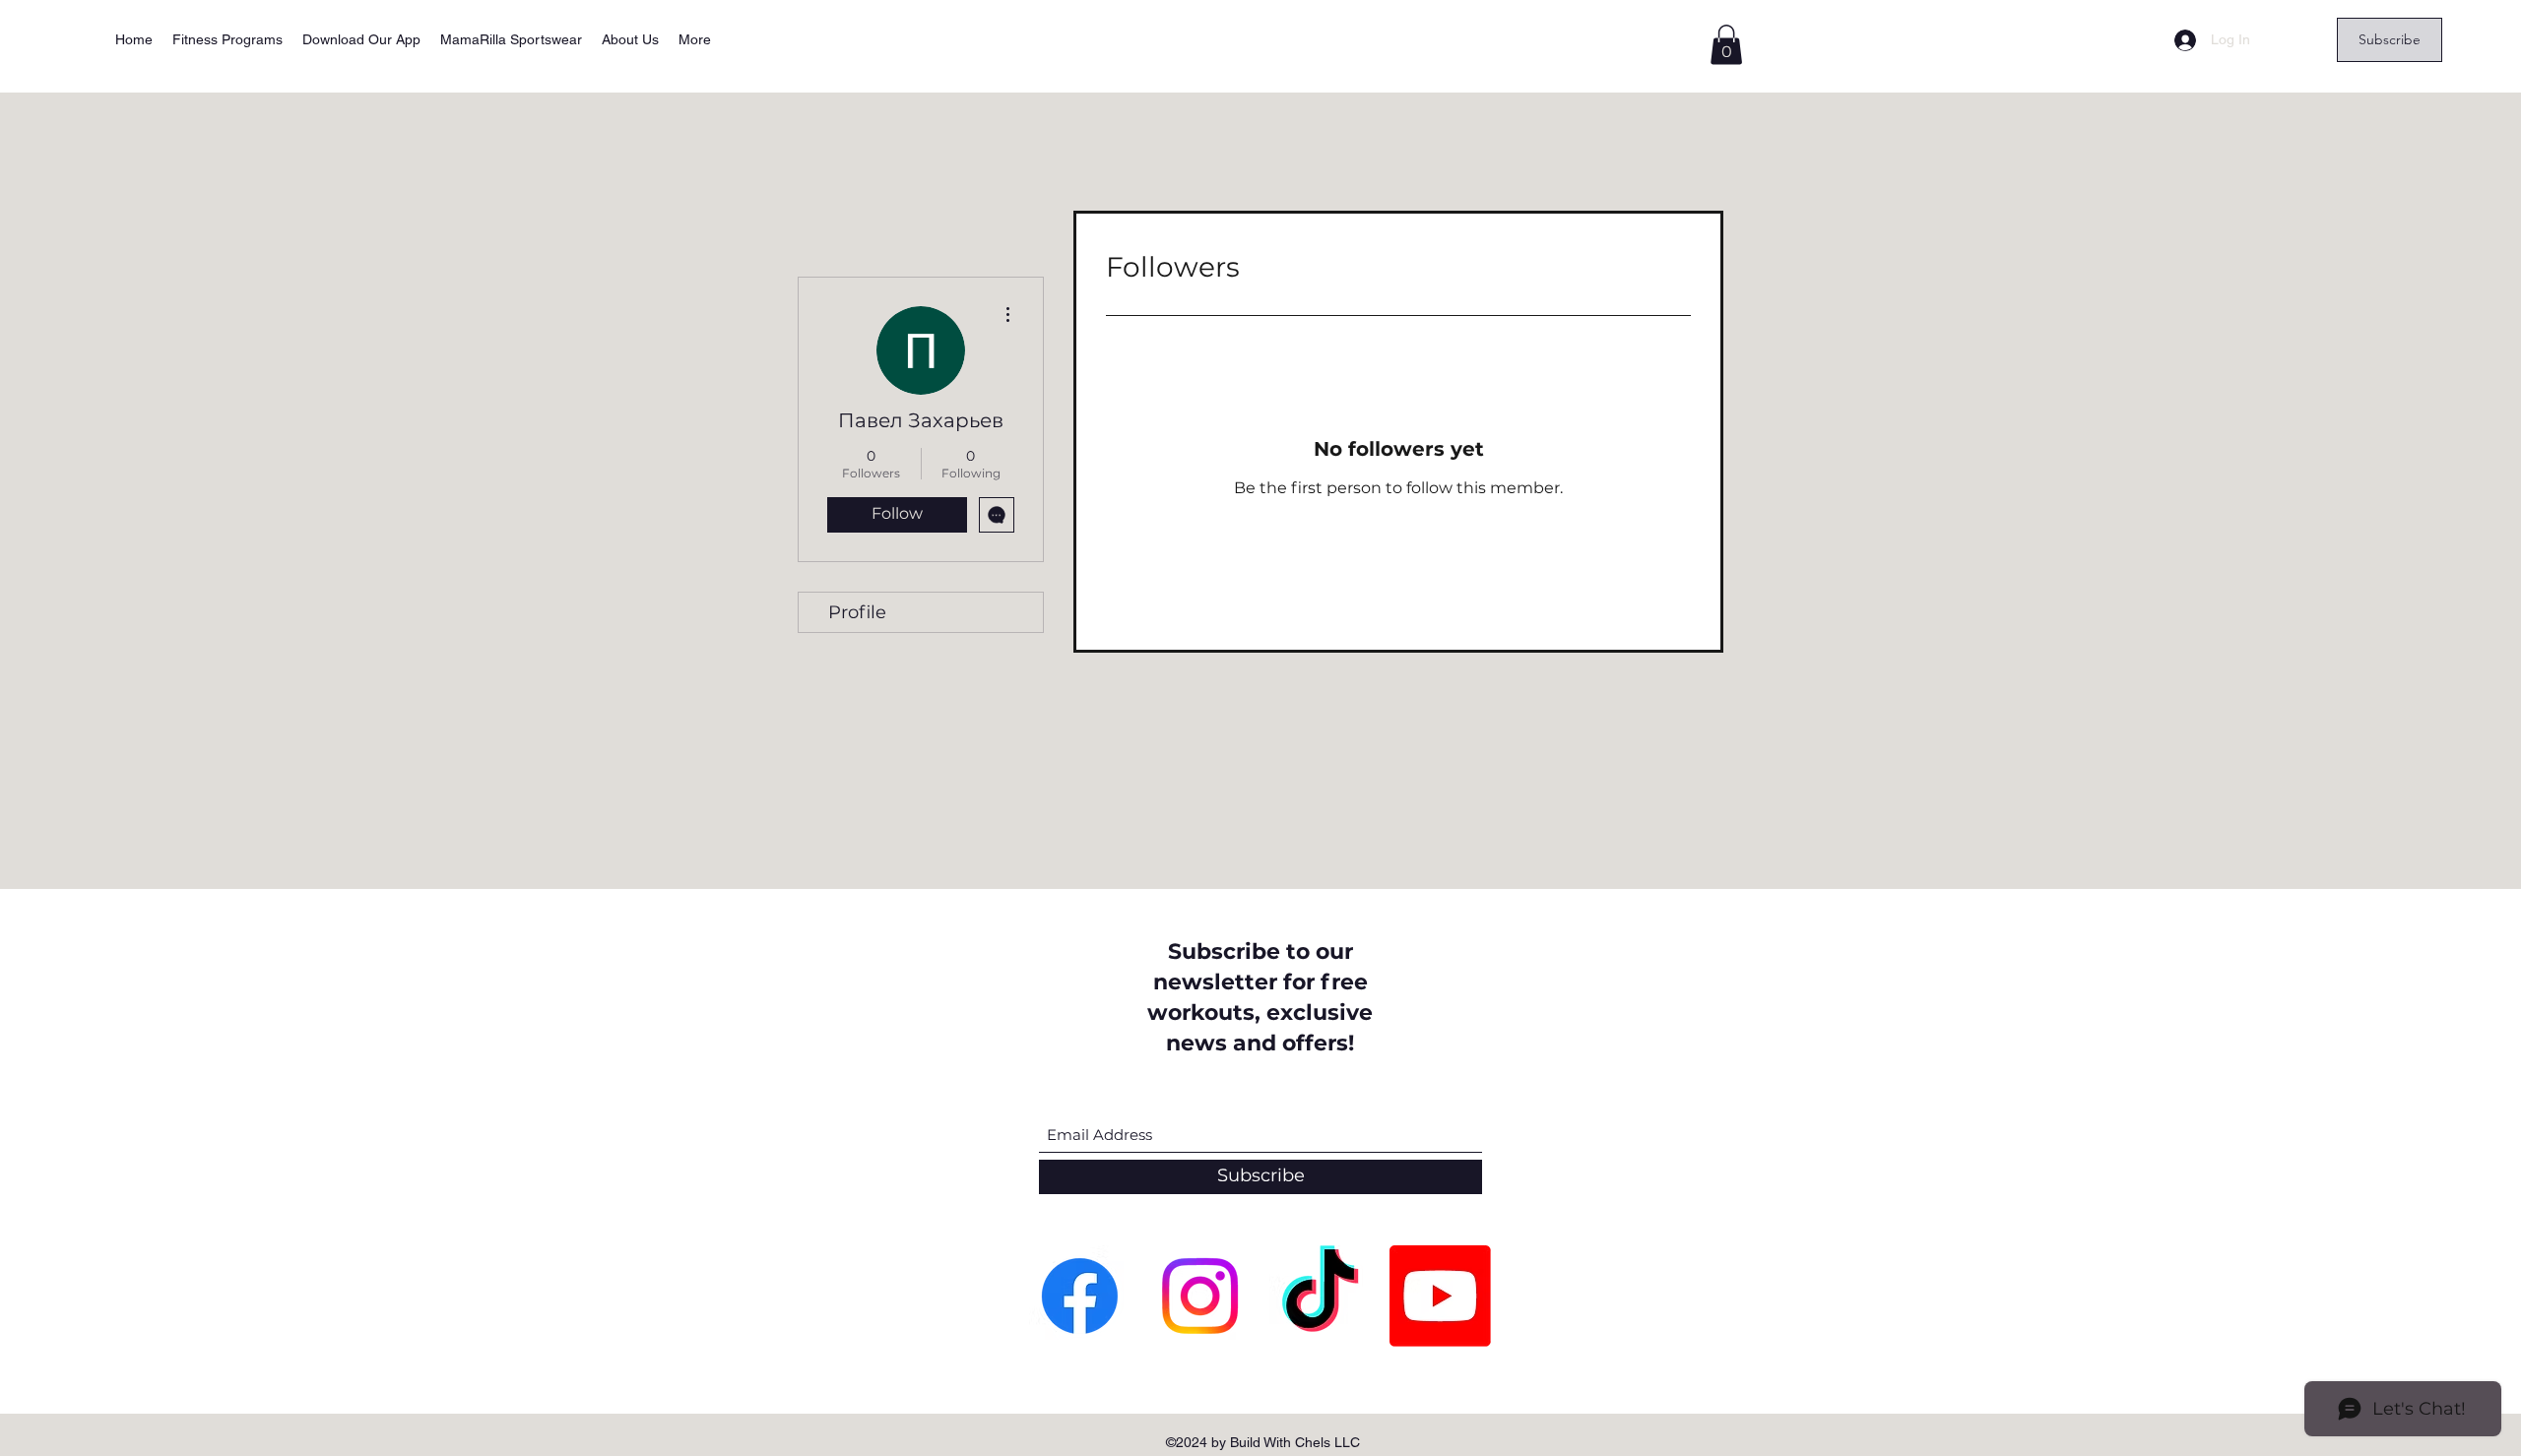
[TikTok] (1320, 1296)
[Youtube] (1440, 1296)
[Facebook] (1080, 1296)
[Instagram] (1200, 1296)
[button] (1726, 45)
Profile (857, 612)
